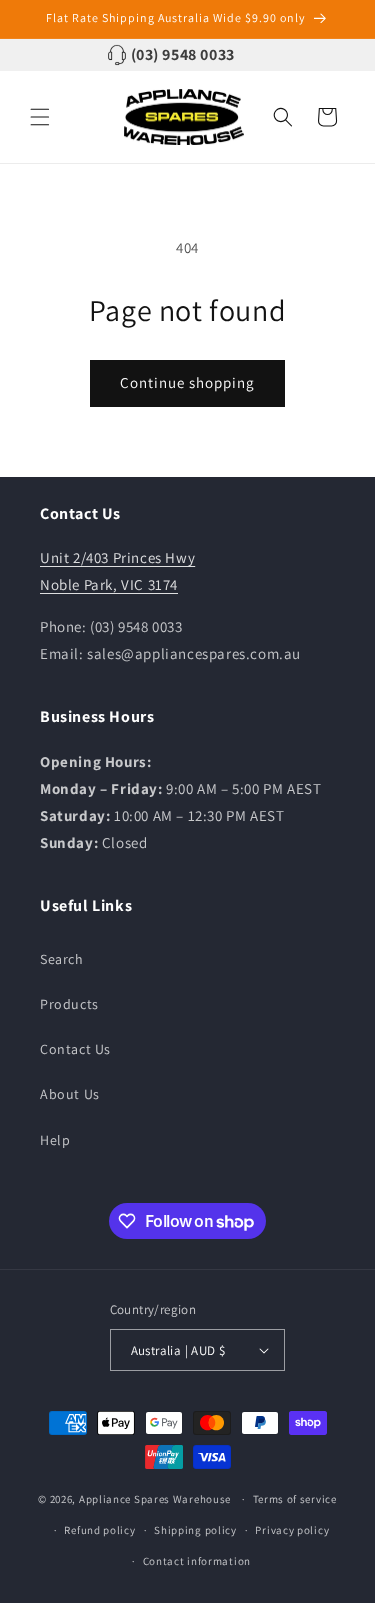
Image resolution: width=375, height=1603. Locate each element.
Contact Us (75, 1049)
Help (55, 1140)
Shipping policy (195, 1530)
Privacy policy (292, 1530)
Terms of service (295, 1499)
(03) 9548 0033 (183, 54)
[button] (40, 117)
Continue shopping (187, 382)
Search (62, 959)
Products (69, 1004)
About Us (70, 1094)
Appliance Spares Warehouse (155, 1499)
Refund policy (99, 1530)
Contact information (197, 1561)
